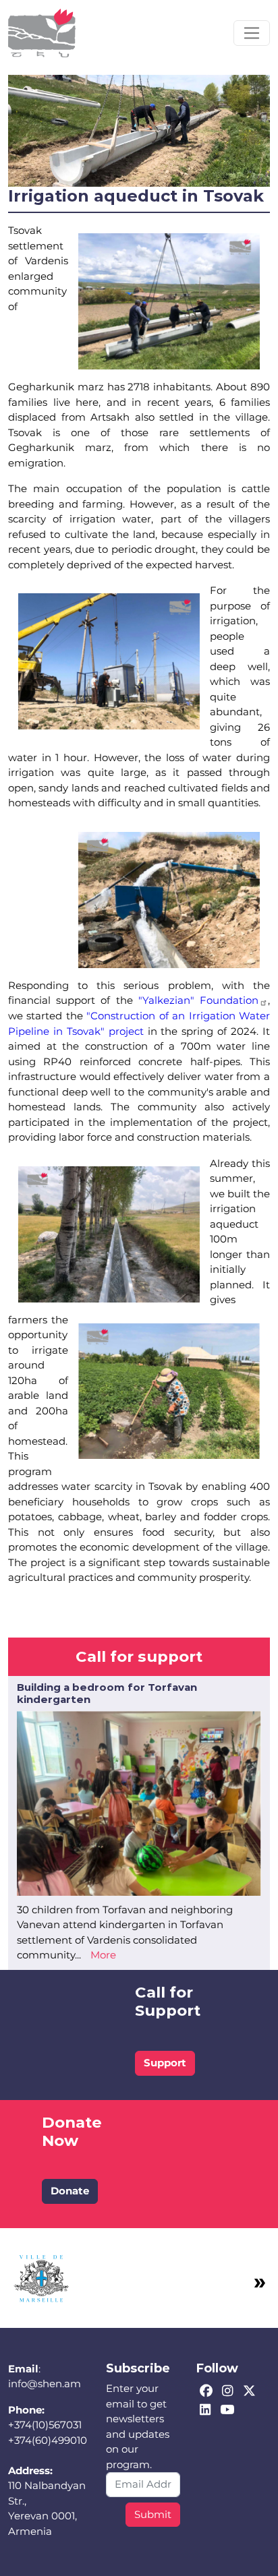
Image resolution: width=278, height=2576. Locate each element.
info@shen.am (45, 2384)
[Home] (42, 33)
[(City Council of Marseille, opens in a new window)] (42, 2276)
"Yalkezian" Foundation (198, 1000)
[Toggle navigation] (252, 33)
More (103, 1955)
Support (165, 2063)
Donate (70, 2191)
